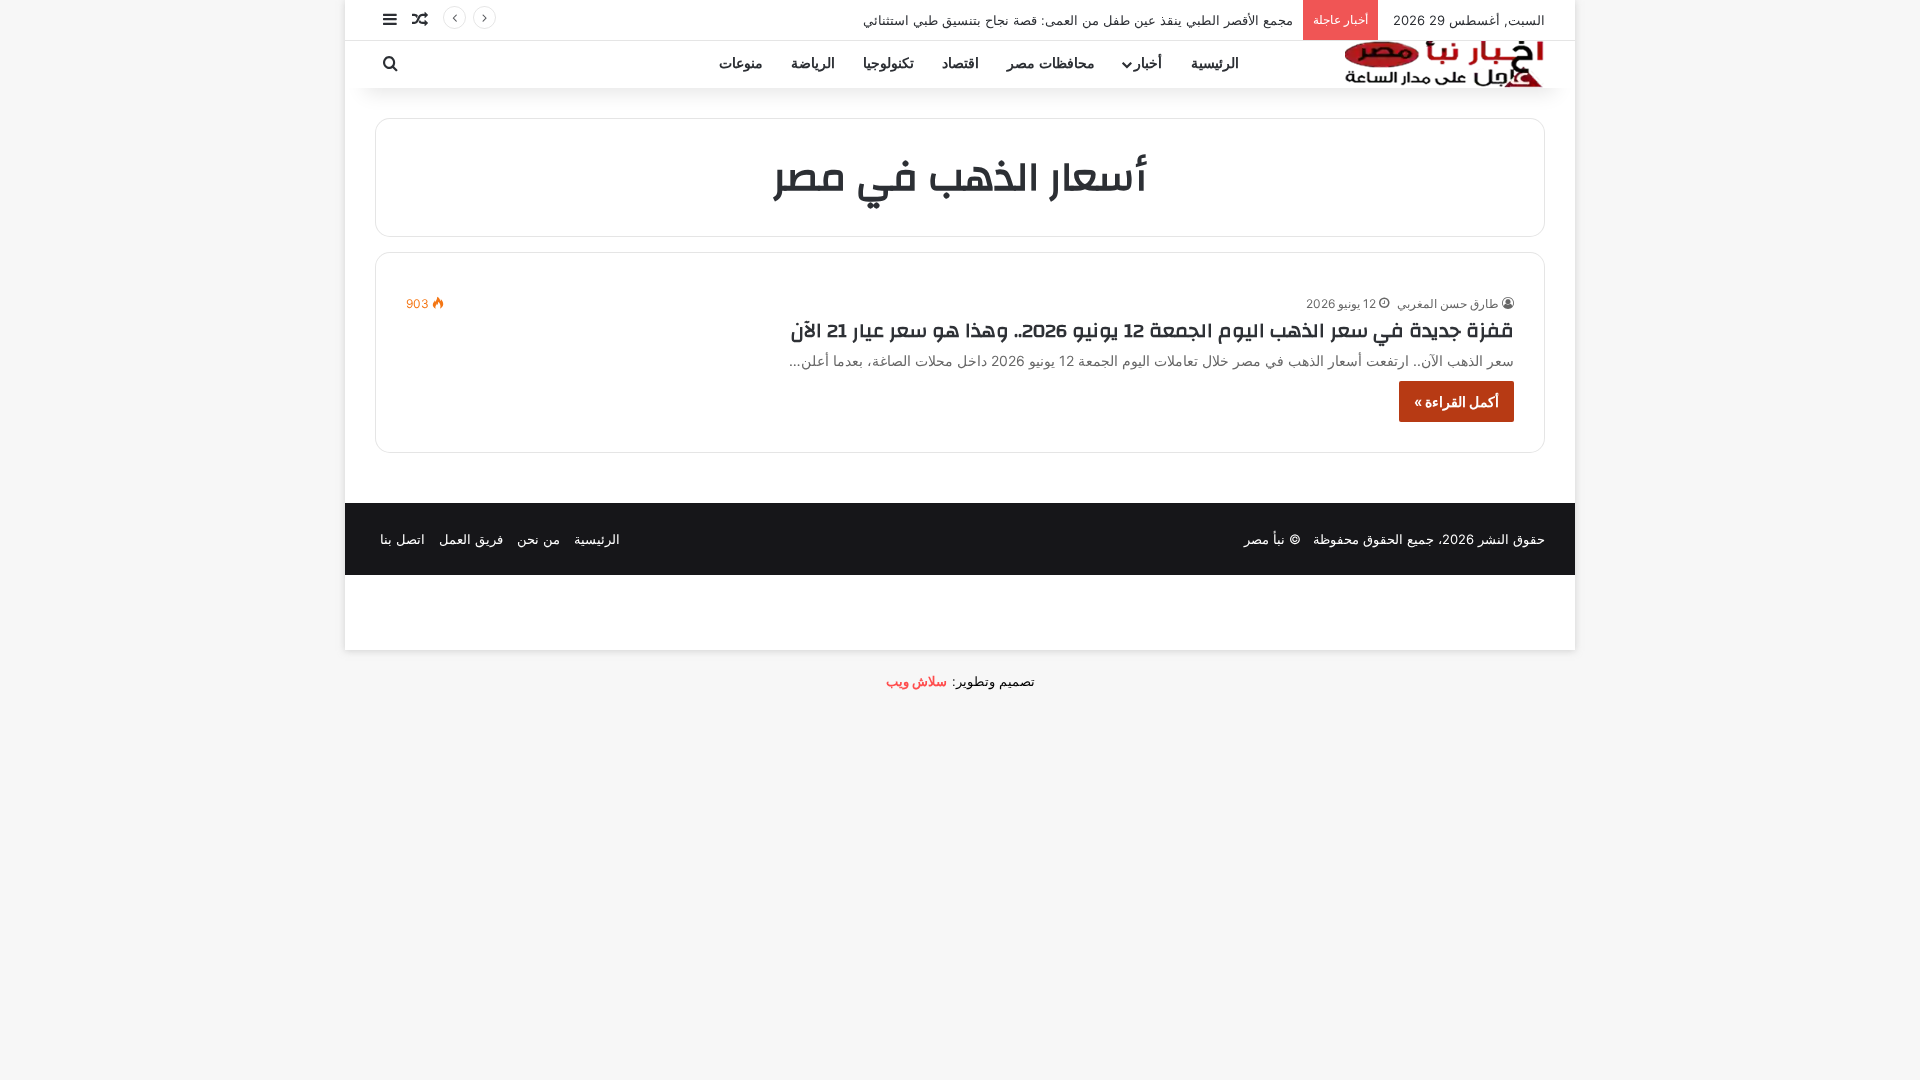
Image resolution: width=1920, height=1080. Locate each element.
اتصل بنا (402, 539)
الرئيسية (1215, 63)
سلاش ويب (916, 681)
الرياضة (813, 63)
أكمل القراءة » (1456, 401)
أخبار (1148, 63)
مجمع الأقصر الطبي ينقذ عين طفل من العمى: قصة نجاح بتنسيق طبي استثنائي (1078, 20)
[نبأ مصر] (1445, 64)
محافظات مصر (1051, 63)
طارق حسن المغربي (1448, 303)
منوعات (741, 63)
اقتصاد (960, 63)
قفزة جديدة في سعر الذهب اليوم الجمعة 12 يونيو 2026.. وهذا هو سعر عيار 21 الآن (1152, 330)
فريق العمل (471, 539)
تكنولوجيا (888, 63)
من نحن (538, 539)
